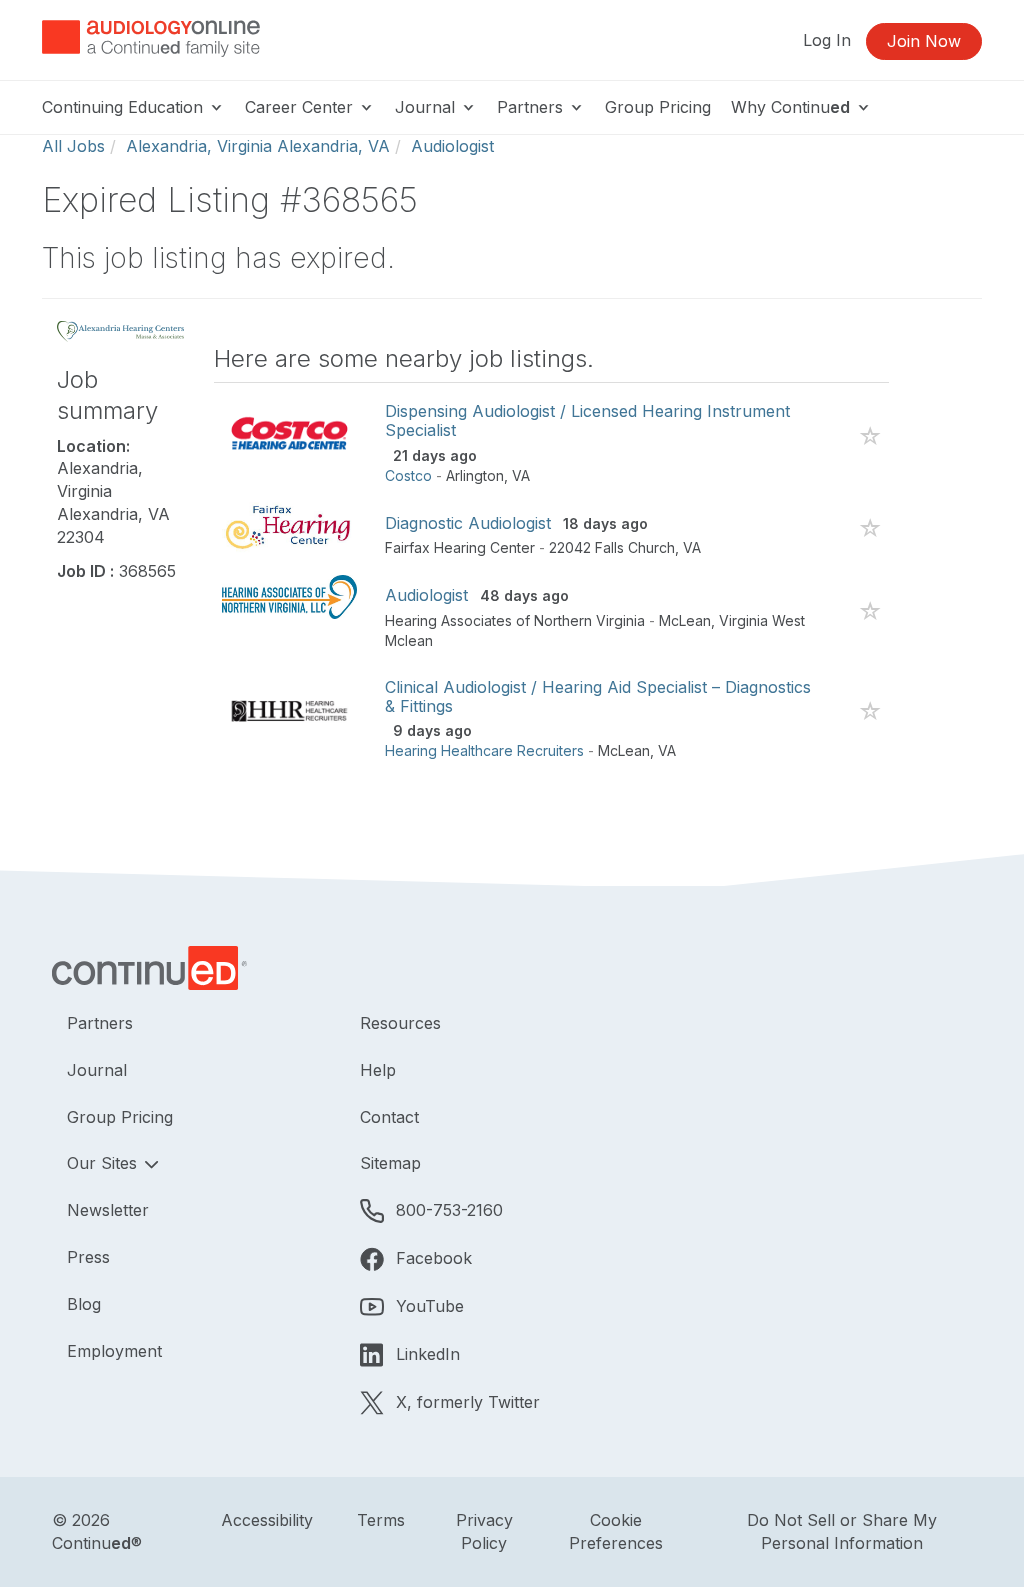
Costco (408, 475)
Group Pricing (658, 107)
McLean (685, 620)
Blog (84, 1304)
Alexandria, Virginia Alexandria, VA (258, 146)
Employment (114, 1351)
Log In (827, 40)
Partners (532, 107)
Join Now (924, 41)
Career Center (301, 107)
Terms (381, 1520)
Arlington (475, 475)
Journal (427, 107)
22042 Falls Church (612, 547)
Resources (400, 1023)
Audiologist (452, 146)
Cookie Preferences (616, 1531)
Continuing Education (125, 107)
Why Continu (790, 107)
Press (88, 1257)
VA (521, 475)
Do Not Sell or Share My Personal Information (842, 1531)
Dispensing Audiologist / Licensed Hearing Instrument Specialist (587, 420)
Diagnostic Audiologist (468, 523)
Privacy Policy (484, 1531)
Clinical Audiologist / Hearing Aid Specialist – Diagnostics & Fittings (598, 696)
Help (378, 1070)
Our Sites (104, 1163)
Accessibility (267, 1520)
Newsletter (108, 1210)
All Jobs (73, 146)
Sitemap (390, 1163)
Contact (389, 1117)
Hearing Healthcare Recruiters (484, 750)
